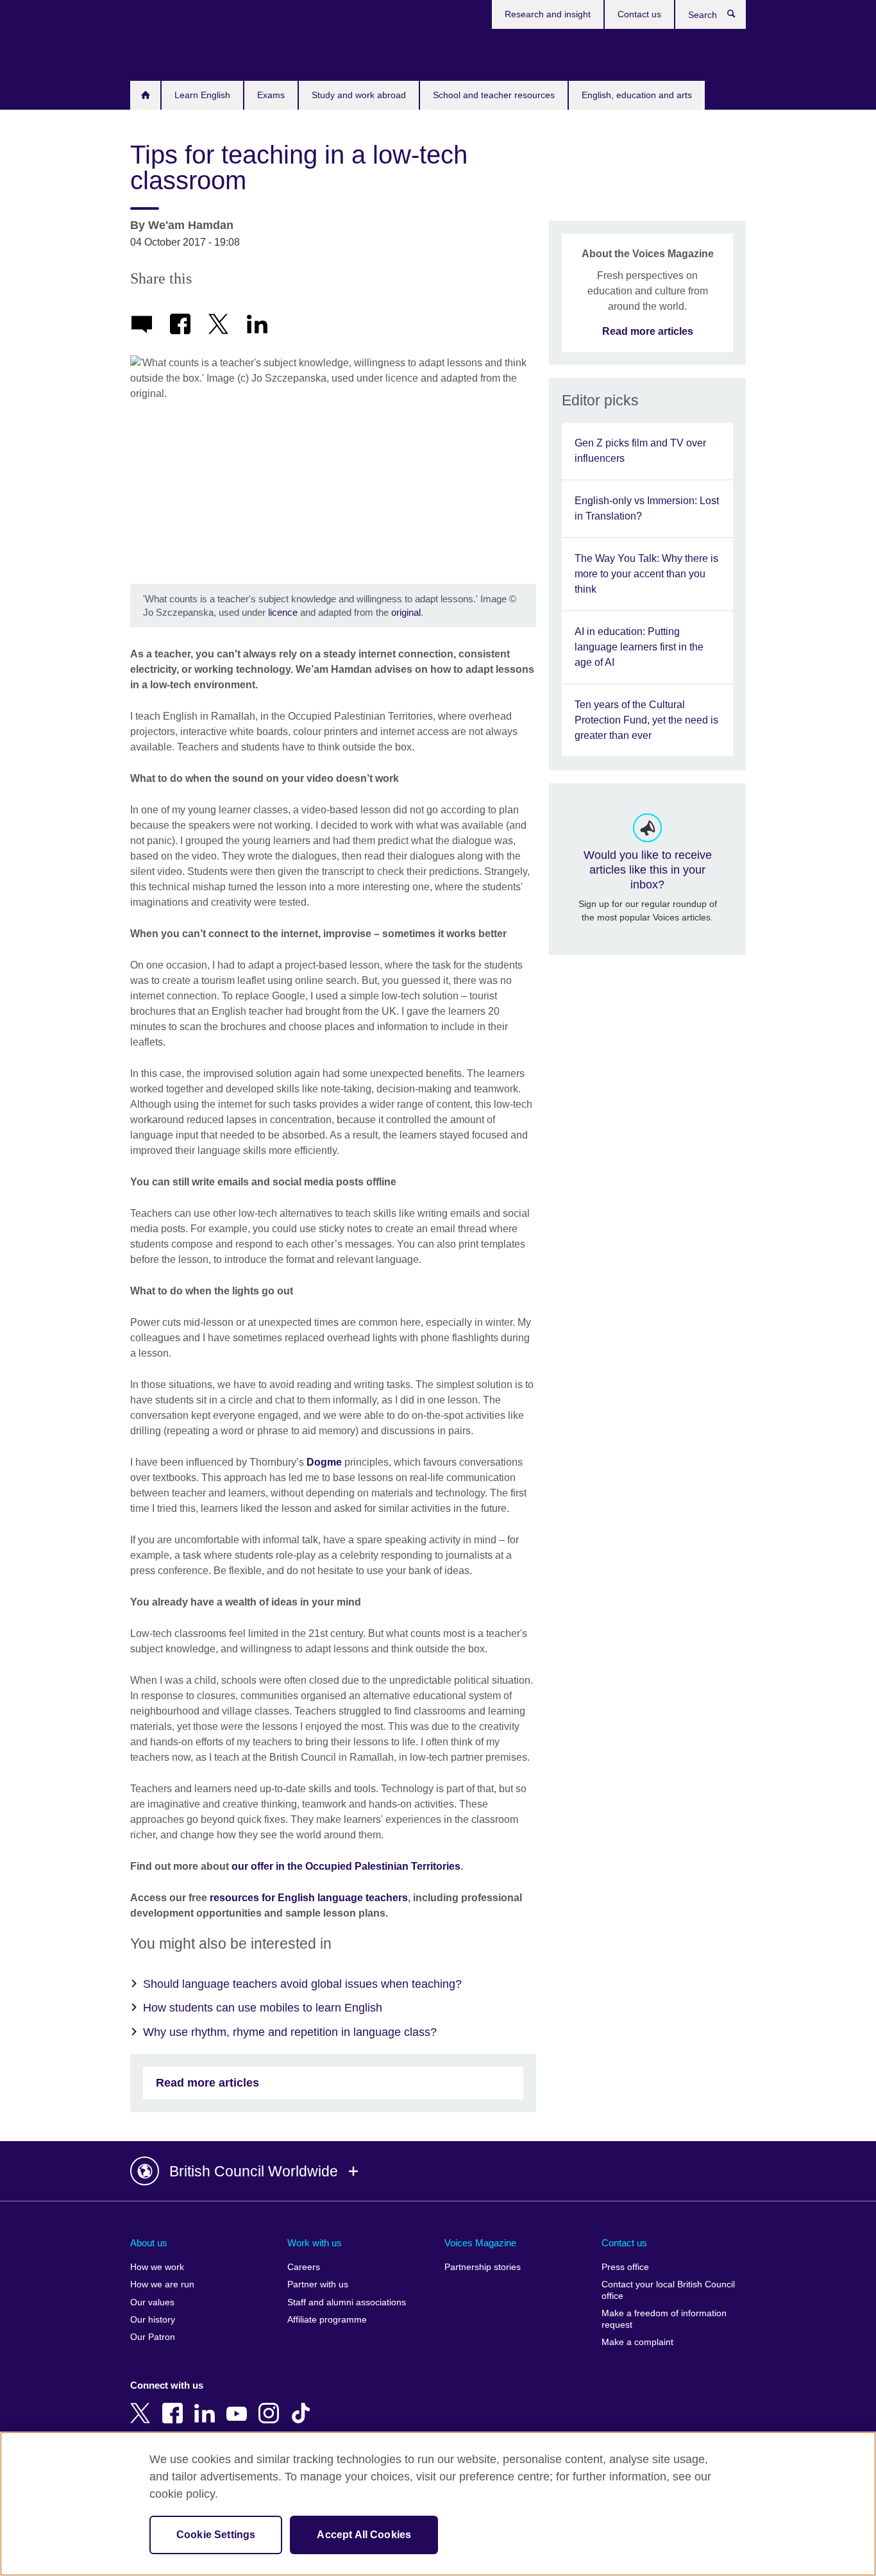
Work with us (315, 2243)
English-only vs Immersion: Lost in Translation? (647, 508)
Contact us (639, 14)
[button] (438, 2171)
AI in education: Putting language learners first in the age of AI (639, 647)
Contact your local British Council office (668, 2290)
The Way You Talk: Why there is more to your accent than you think (646, 574)
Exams (271, 95)
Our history (153, 2320)
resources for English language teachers (309, 1898)
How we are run (162, 2284)
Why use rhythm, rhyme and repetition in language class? (290, 2032)
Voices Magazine (480, 2243)
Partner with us (318, 2284)
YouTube (239, 2404)
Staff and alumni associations (347, 2302)
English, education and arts (637, 95)
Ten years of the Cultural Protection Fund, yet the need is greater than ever (646, 720)
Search (738, 17)
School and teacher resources (494, 95)
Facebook (175, 2404)
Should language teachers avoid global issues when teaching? (302, 1984)
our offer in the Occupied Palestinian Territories (346, 1866)
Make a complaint (637, 2342)
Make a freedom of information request (664, 2319)
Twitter (143, 2404)
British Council (168, 53)
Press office (625, 2267)
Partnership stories (483, 2267)
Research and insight (548, 14)
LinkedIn (207, 2404)
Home (145, 95)
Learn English (202, 95)
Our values (152, 2302)
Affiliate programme (327, 2320)
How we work (157, 2267)
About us (149, 2243)
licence (283, 612)
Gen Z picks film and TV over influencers (640, 451)
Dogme (324, 1462)
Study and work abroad (359, 95)
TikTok (303, 2404)
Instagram (271, 2404)
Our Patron (153, 2337)
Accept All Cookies (364, 2535)
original (406, 612)
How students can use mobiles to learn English (263, 2008)
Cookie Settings (216, 2535)
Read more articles (207, 2083)
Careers (304, 2267)
